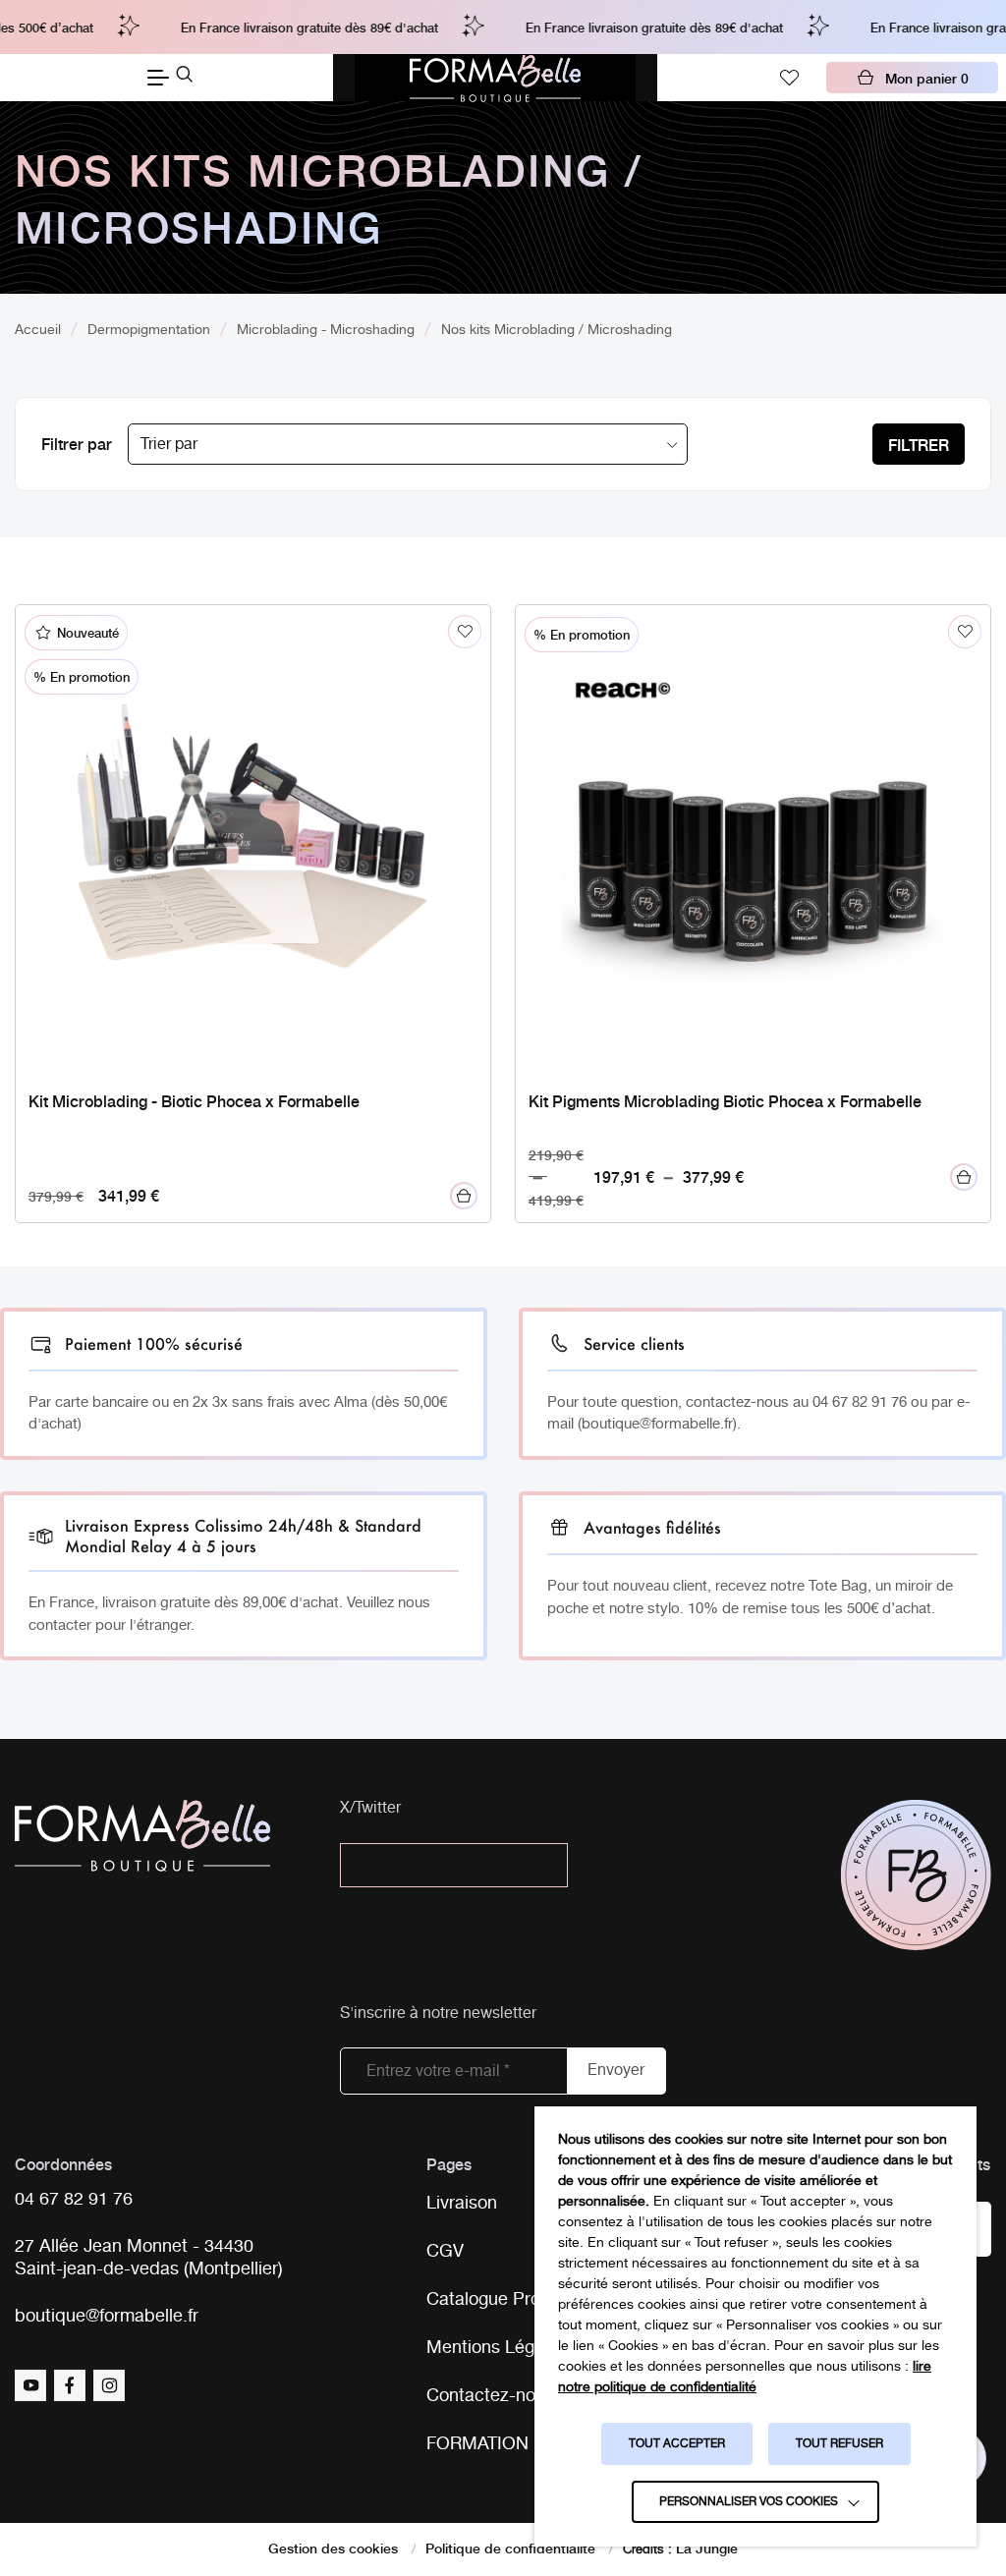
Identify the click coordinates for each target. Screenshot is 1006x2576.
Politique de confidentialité (510, 2548)
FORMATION (477, 2444)
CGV (445, 2252)
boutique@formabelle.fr (107, 2317)
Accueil (38, 330)
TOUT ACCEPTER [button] (677, 2444)
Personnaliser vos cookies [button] (749, 2502)
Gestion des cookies (333, 2548)
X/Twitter (370, 1809)
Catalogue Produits (503, 2300)
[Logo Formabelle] (495, 78)
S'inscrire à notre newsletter (438, 2015)
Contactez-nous (490, 2396)
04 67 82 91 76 (74, 2200)
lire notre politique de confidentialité (745, 2377)
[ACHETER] (464, 1196)
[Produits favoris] (789, 78)
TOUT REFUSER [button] (839, 2444)
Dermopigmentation (149, 330)
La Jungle (707, 2548)
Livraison (462, 2204)
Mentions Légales (497, 2348)
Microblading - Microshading (326, 330)
